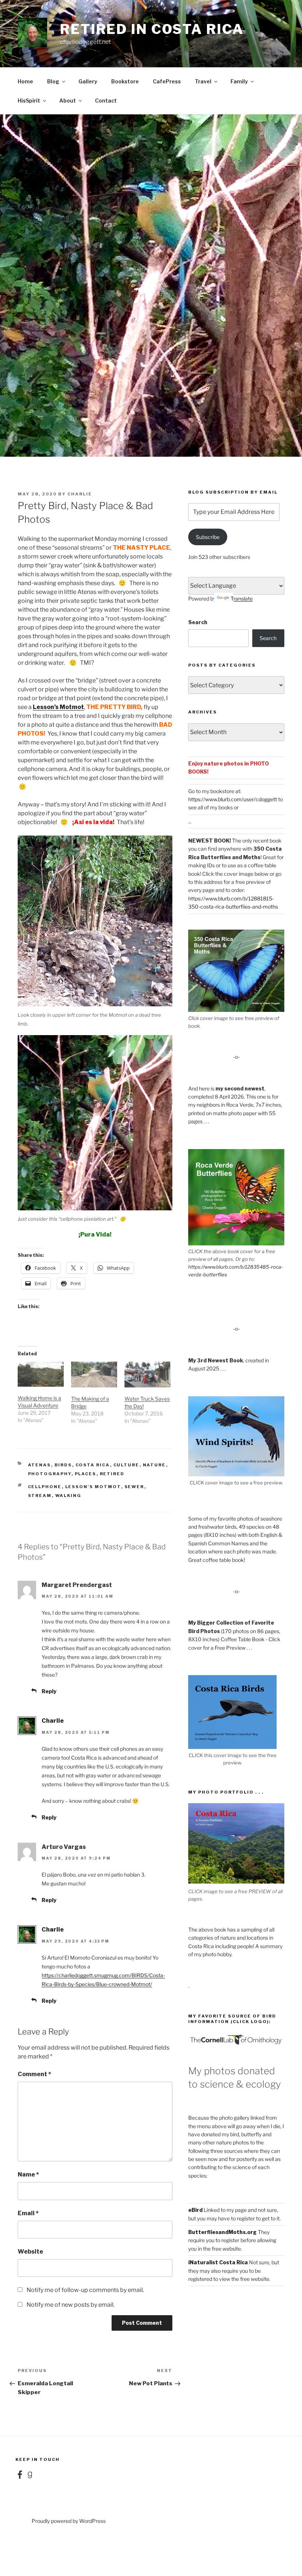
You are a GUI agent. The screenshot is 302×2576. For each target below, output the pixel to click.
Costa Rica (93, 1465)
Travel (203, 81)
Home (25, 81)
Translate (242, 599)
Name (28, 2174)
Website (30, 2252)
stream (40, 1496)
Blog (53, 81)
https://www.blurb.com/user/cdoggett (233, 799)
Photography (50, 1474)
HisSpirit (29, 101)
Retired (112, 1474)
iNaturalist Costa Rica (218, 2262)
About (68, 101)
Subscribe (208, 537)
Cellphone (45, 1487)
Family (239, 81)
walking (69, 1496)
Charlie (80, 494)
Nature (154, 1465)
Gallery (88, 81)
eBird (195, 2210)
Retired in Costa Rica (152, 29)
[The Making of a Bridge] (94, 1375)
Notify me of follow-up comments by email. (85, 2290)
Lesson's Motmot (93, 1487)
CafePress (167, 81)
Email (28, 2213)
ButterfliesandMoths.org (222, 2232)
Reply (49, 1691)
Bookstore (125, 81)
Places (86, 1474)
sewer (134, 1487)
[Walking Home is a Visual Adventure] (41, 1374)
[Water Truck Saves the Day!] (148, 1375)
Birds (63, 1465)
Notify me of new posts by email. (71, 2305)
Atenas (40, 1465)
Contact (106, 101)
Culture (127, 1465)
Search (198, 622)
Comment (34, 2074)
